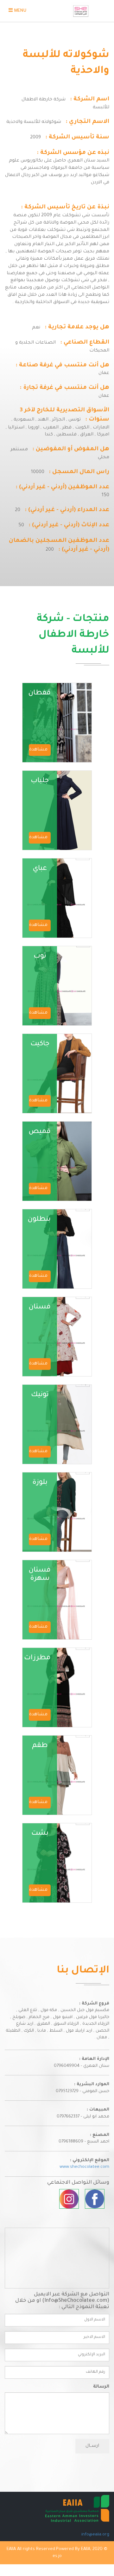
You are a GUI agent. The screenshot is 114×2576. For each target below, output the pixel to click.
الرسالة (101, 2387)
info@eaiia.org (95, 2535)
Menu (16, 13)
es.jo (57, 2556)
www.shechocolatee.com (84, 2167)
